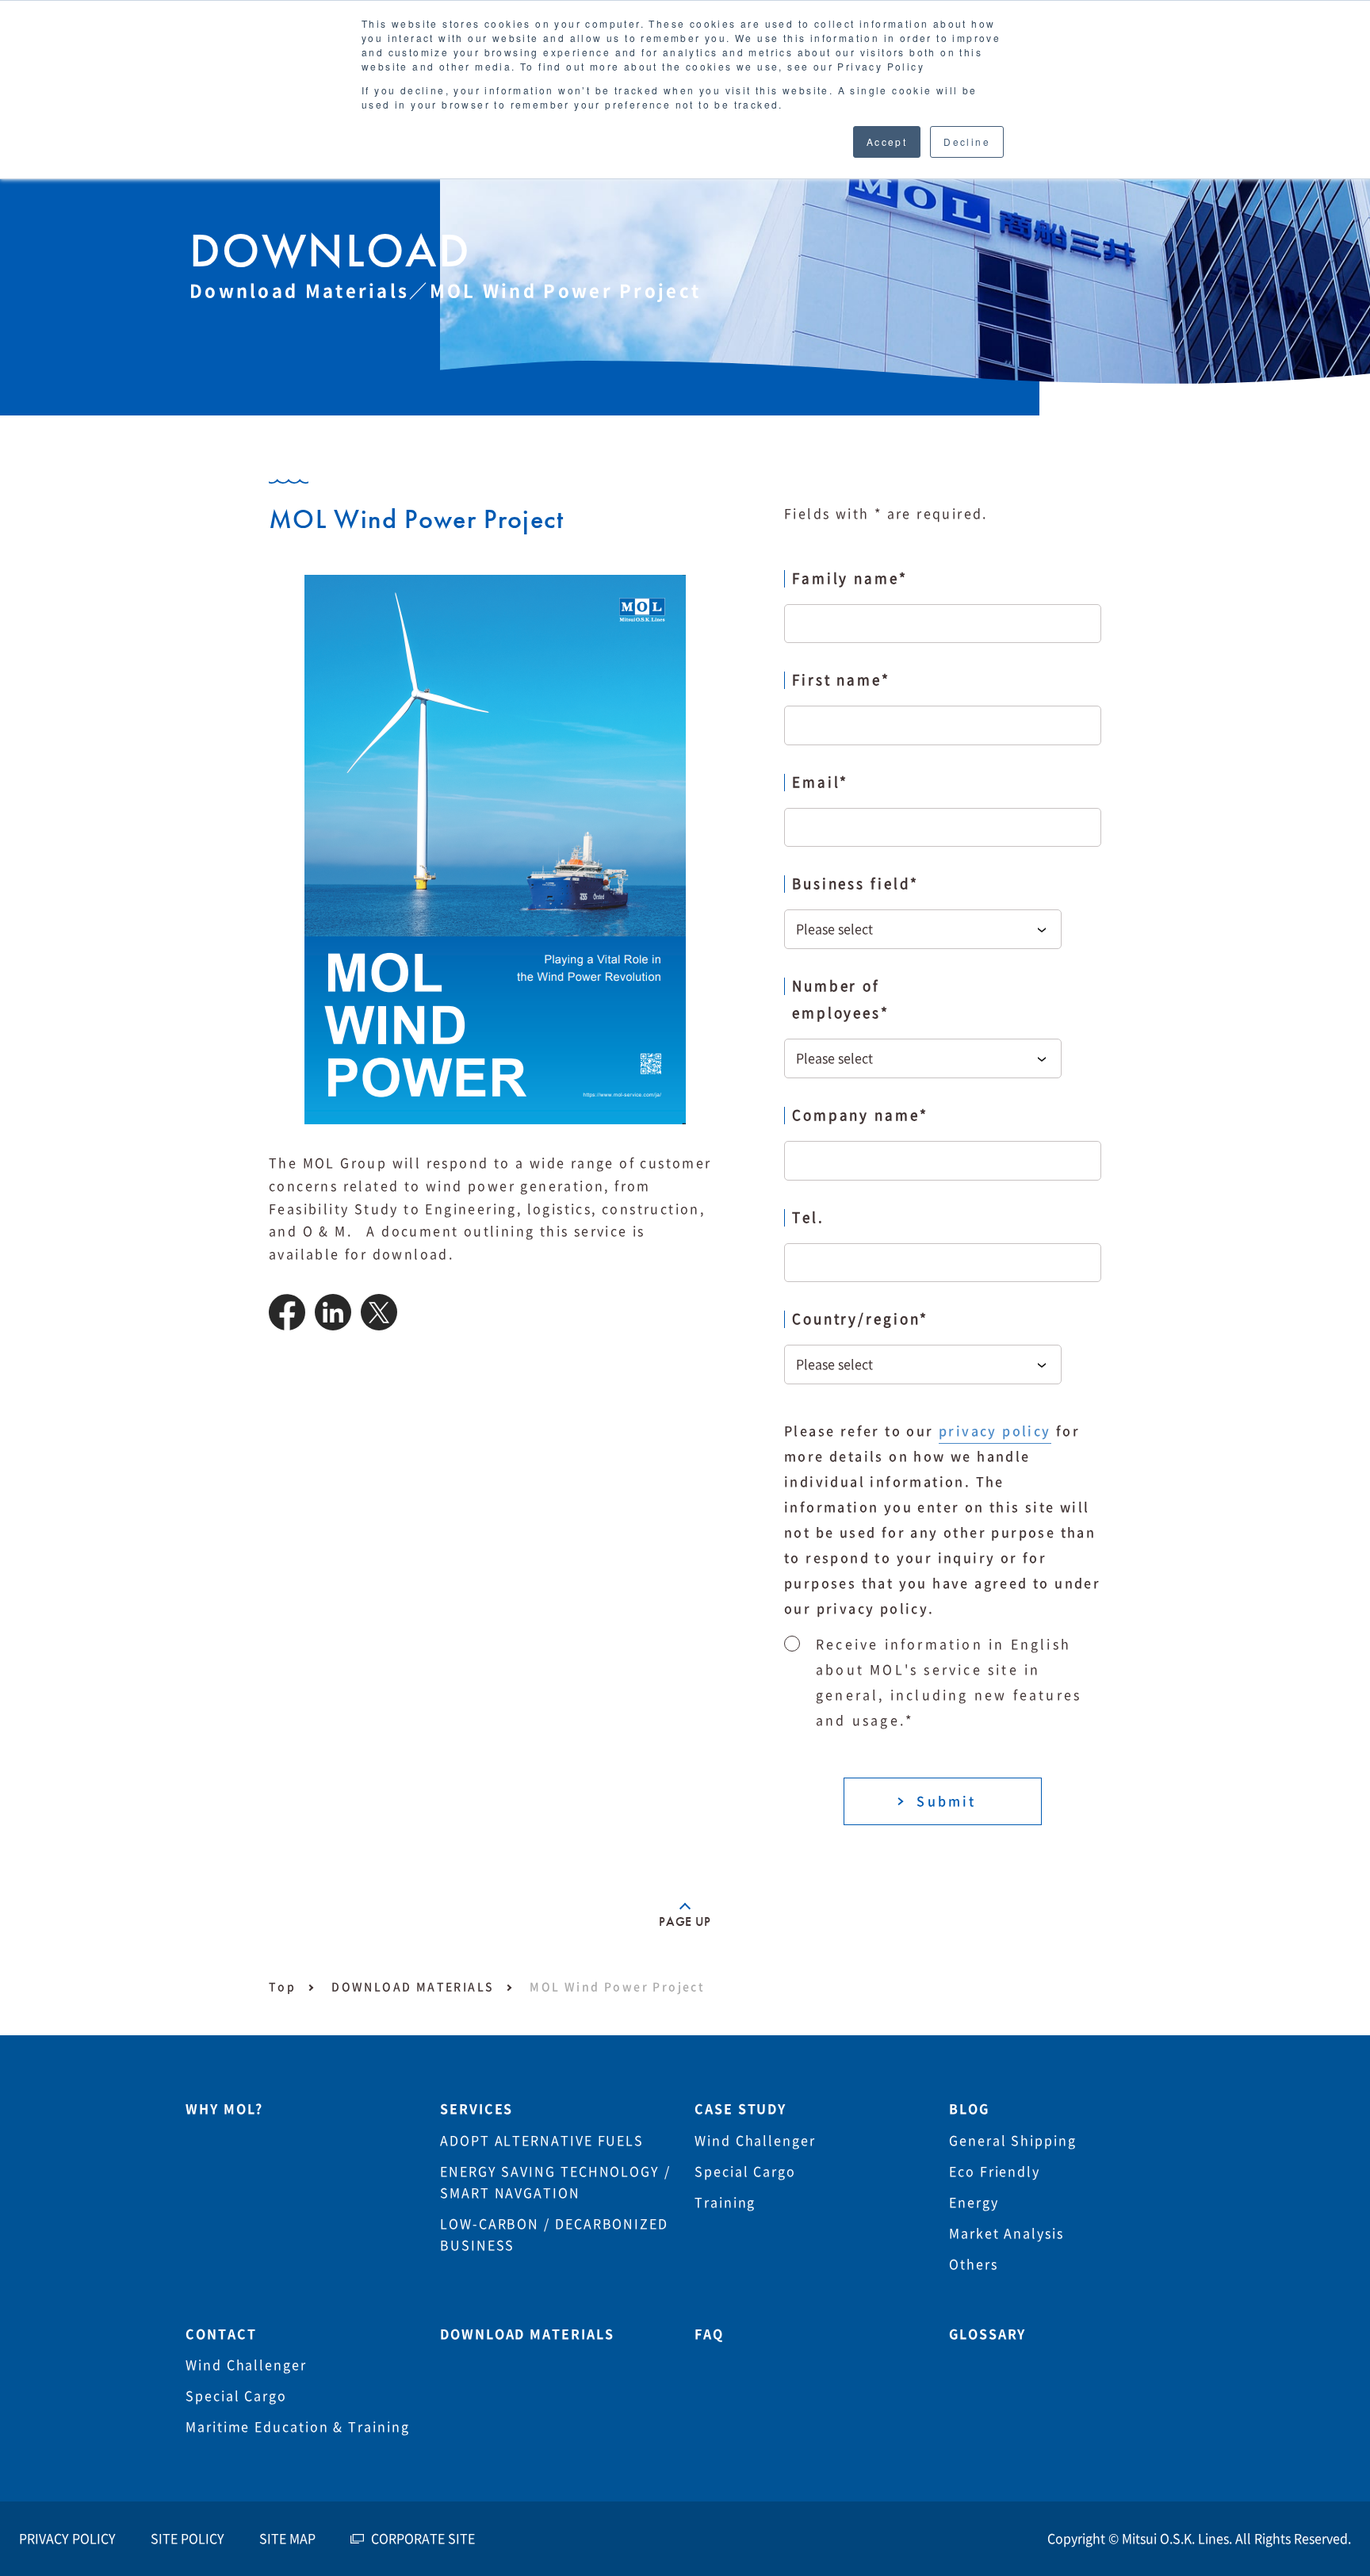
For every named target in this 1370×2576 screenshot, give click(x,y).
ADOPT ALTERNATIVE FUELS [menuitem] (542, 2141)
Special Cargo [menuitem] (745, 2172)
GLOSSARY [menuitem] (987, 2334)
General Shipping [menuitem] (1013, 2141)
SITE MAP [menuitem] (287, 2539)
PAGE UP (685, 1921)
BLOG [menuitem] (969, 2109)
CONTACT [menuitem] (221, 2334)
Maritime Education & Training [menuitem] (298, 2427)
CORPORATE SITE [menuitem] (423, 2539)
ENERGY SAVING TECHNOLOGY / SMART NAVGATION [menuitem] (555, 2182)
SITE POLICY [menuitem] (188, 2539)
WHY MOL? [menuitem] (224, 2109)
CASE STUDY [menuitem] (740, 2109)
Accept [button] (887, 142)
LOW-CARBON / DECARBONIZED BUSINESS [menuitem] (554, 2235)
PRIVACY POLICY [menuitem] (67, 2539)
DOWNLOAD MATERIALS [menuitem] (527, 2334)
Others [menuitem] (974, 2264)
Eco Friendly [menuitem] (995, 2172)
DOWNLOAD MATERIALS (413, 1987)
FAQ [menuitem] (709, 2334)
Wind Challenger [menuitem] (755, 2141)
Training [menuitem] (725, 2203)
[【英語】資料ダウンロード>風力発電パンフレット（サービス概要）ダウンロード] (287, 1326)
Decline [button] (967, 142)
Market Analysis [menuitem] (1006, 2233)
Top (282, 1987)
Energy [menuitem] (974, 2203)
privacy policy (995, 1431)
